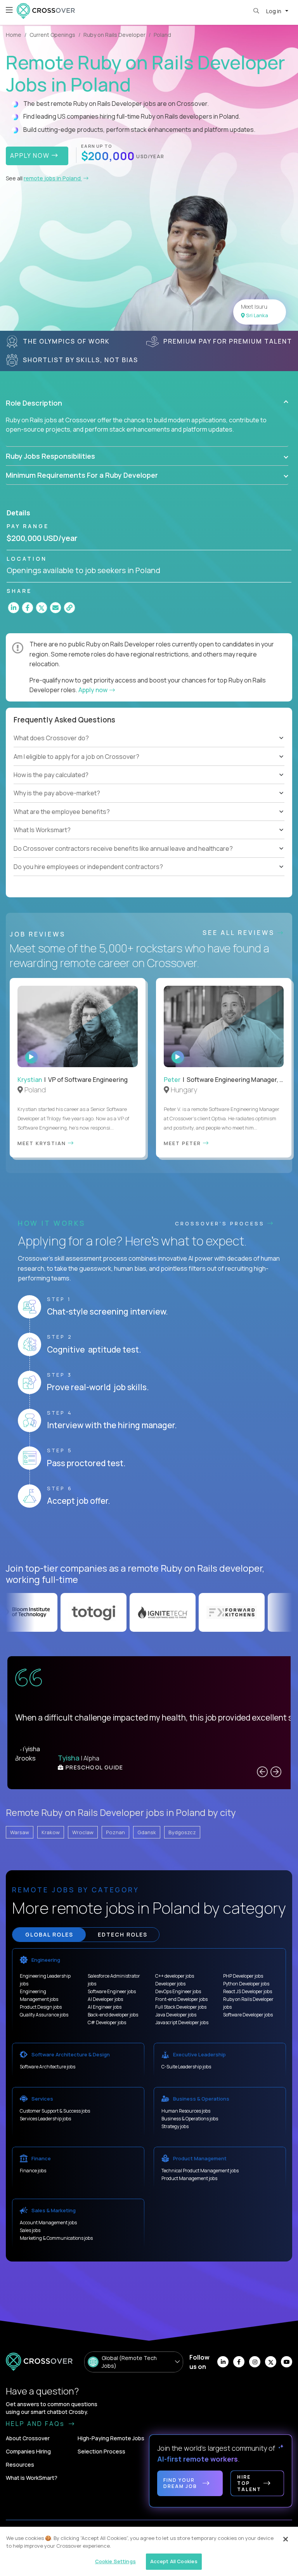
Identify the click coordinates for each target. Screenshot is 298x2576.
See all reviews (240, 933)
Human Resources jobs (186, 2111)
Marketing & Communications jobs (56, 2238)
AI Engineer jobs (105, 2007)
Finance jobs (33, 2171)
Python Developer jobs (246, 1984)
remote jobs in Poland (53, 178)
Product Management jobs (189, 2178)
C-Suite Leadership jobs (186, 2067)
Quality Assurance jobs (44, 2015)
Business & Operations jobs (190, 2119)
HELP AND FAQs (36, 2424)
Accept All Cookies (174, 2561)
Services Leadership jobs (45, 2119)
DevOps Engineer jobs (178, 1991)
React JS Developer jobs (248, 1991)
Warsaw (20, 1832)
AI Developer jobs (105, 1999)
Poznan (115, 1832)
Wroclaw (83, 1832)
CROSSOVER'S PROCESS (221, 1223)
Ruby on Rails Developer (114, 35)
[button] (147, 403)
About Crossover (28, 2438)
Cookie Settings (115, 2561)
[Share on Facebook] (28, 608)
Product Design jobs (41, 2007)
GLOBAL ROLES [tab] (49, 1934)
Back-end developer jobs (113, 2015)
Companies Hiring (28, 2451)
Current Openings (52, 35)
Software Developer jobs (248, 2015)
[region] (149, 2551)
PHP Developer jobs (243, 1976)
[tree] (149, 766)
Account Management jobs (48, 2223)
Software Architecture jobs (48, 2067)
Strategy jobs (175, 2126)
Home (14, 35)
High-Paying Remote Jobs (111, 2438)
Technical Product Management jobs (200, 2171)
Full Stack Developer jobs (181, 2007)
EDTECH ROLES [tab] (123, 1934)
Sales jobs (30, 2230)
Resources (20, 2465)
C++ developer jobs (175, 1976)
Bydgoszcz (182, 1832)
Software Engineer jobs (112, 1991)
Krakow (51, 1832)
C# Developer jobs (107, 2022)
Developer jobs (170, 1984)
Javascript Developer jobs (182, 2022)
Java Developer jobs (176, 2015)
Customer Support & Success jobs (55, 2111)
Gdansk (147, 1832)
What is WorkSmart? (32, 2478)
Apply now (94, 690)
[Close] (286, 2539)
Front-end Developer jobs (181, 1999)
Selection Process (101, 2451)
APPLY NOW (31, 155)
